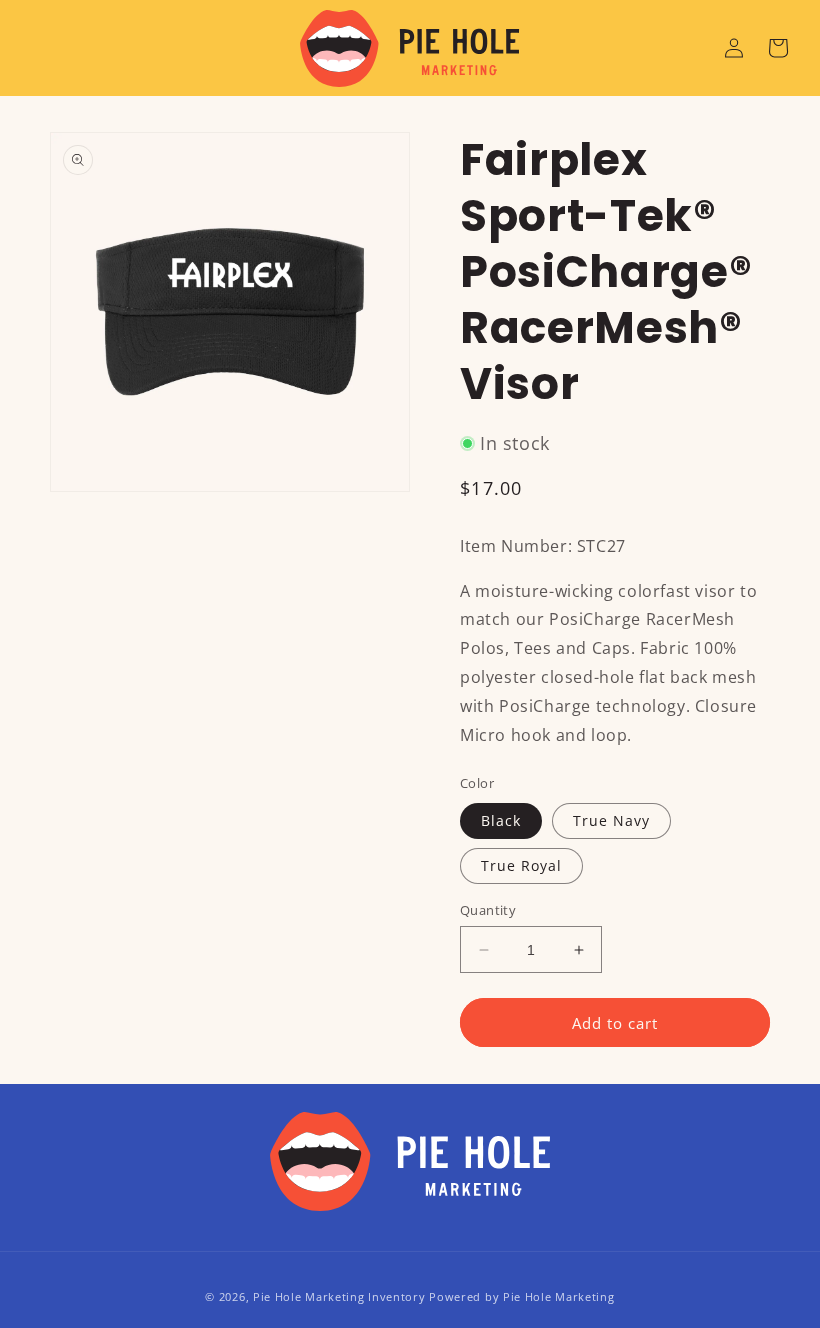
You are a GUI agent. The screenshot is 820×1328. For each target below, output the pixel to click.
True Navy (611, 820)
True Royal (521, 865)
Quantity (488, 910)
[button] (778, 48)
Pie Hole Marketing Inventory (339, 1296)
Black (501, 820)
